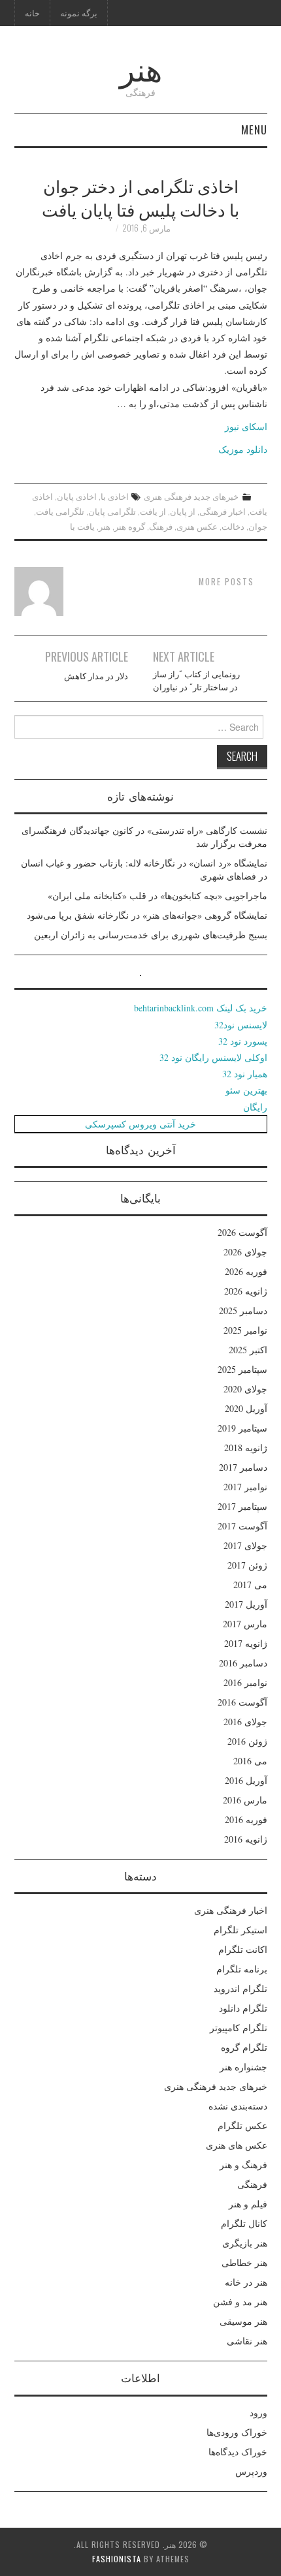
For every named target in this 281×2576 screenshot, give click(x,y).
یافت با (82, 526)
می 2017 (250, 1585)
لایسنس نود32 (241, 1025)
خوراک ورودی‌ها (237, 2432)
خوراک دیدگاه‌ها (238, 2452)
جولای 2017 (245, 1545)
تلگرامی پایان (112, 511)
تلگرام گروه (244, 2047)
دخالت (233, 526)
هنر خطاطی (244, 2262)
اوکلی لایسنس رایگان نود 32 (213, 1057)
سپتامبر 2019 (242, 1428)
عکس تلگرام (242, 2125)
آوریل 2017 (246, 1604)
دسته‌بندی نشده (238, 2106)
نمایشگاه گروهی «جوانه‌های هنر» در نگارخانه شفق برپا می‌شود (147, 915)
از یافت (153, 511)
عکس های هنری (237, 2145)
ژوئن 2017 (247, 1565)
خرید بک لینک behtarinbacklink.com (201, 1008)
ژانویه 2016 (246, 1839)
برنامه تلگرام (242, 1969)
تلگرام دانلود (243, 2008)
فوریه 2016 (246, 1819)
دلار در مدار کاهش (96, 676)
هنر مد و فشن (240, 2302)
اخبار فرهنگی (223, 511)
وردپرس (251, 2471)
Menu (254, 130)
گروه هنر (130, 526)
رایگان (255, 1107)
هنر (141, 68)
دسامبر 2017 (243, 1467)
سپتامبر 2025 (242, 1369)
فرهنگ (161, 526)
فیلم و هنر (248, 2204)
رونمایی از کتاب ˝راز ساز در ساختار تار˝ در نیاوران (196, 680)
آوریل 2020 (246, 1408)
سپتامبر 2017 (242, 1506)
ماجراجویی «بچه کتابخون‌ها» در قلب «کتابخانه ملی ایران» (157, 896)
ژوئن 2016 (247, 1741)
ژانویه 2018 (246, 1448)
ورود (258, 2413)
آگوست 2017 (242, 1526)
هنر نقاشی (247, 2341)
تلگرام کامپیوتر (239, 2028)
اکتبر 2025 (248, 1350)
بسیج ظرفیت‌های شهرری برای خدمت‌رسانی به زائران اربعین (151, 935)
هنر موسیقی (243, 2321)
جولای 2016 (245, 1722)
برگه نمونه (79, 13)
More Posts (226, 582)
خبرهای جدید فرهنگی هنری (191, 496)
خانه (32, 13)
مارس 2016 (245, 1800)
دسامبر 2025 (243, 1311)
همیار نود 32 (245, 1074)
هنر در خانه (246, 2282)
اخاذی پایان (77, 496)
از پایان (183, 511)
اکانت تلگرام (243, 1949)
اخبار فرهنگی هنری (231, 1910)
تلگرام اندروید (240, 1988)
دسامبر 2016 (243, 1663)
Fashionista (117, 2559)
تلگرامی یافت (60, 511)
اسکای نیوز (246, 426)
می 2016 (250, 1761)
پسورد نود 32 (243, 1041)
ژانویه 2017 (246, 1643)
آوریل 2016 (246, 1780)
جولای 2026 (245, 1252)
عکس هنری (197, 526)
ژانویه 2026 (246, 1291)
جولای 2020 (245, 1389)
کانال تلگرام (244, 2223)
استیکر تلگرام (240, 1930)
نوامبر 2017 (245, 1487)
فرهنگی (252, 2184)
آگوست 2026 (242, 1232)
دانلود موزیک (243, 449)
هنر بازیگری (245, 2243)
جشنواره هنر (243, 2067)
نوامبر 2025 (245, 1330)
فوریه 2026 (246, 1271)
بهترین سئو (246, 1090)
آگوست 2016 (242, 1702)
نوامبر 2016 (245, 1682)
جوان (258, 526)
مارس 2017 (245, 1624)
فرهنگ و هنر (243, 2165)
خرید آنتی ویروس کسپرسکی (140, 1124)
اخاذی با (115, 496)
